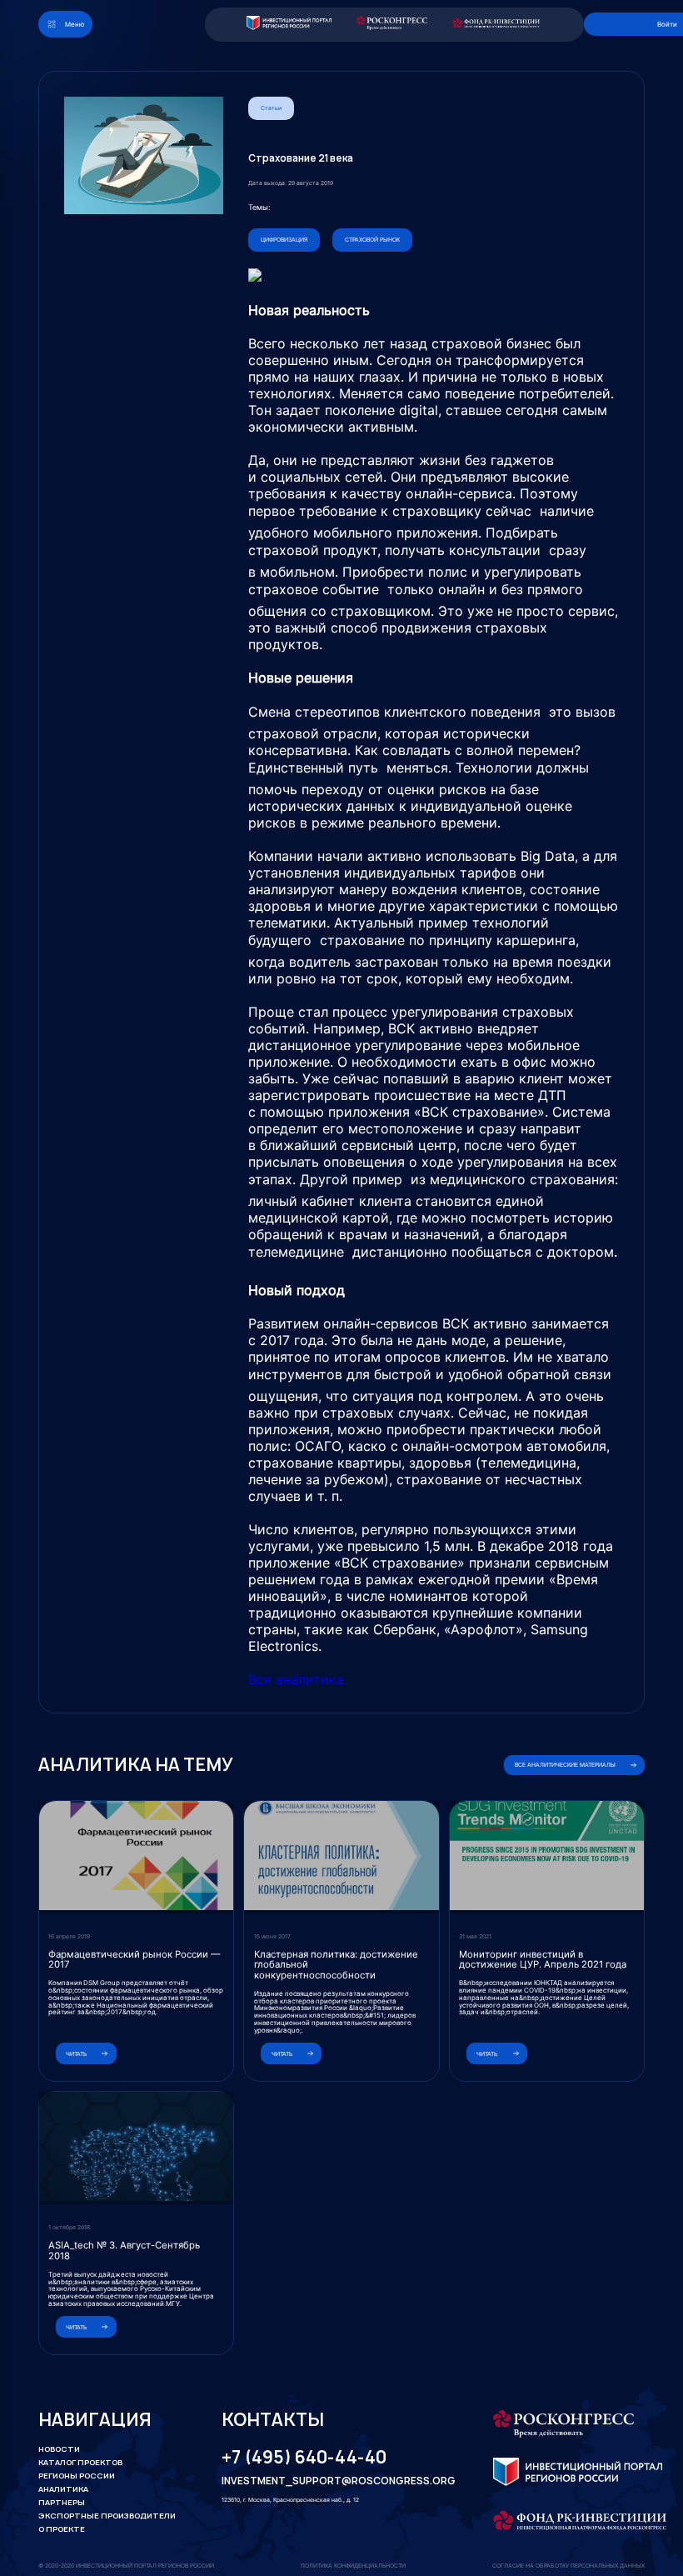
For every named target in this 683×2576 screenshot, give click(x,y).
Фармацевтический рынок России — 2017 (134, 1960)
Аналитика (63, 2489)
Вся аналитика (296, 1679)
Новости (59, 2449)
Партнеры (62, 2502)
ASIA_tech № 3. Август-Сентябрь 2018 (124, 2251)
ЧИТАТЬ (76, 2054)
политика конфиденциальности (353, 2566)
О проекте (62, 2529)
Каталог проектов (80, 2462)
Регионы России (77, 2476)
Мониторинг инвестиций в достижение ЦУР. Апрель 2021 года (543, 1960)
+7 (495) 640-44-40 (304, 2457)
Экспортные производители (107, 2516)
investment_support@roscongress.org (328, 2481)
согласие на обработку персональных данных (568, 2566)
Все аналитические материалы (565, 1765)
